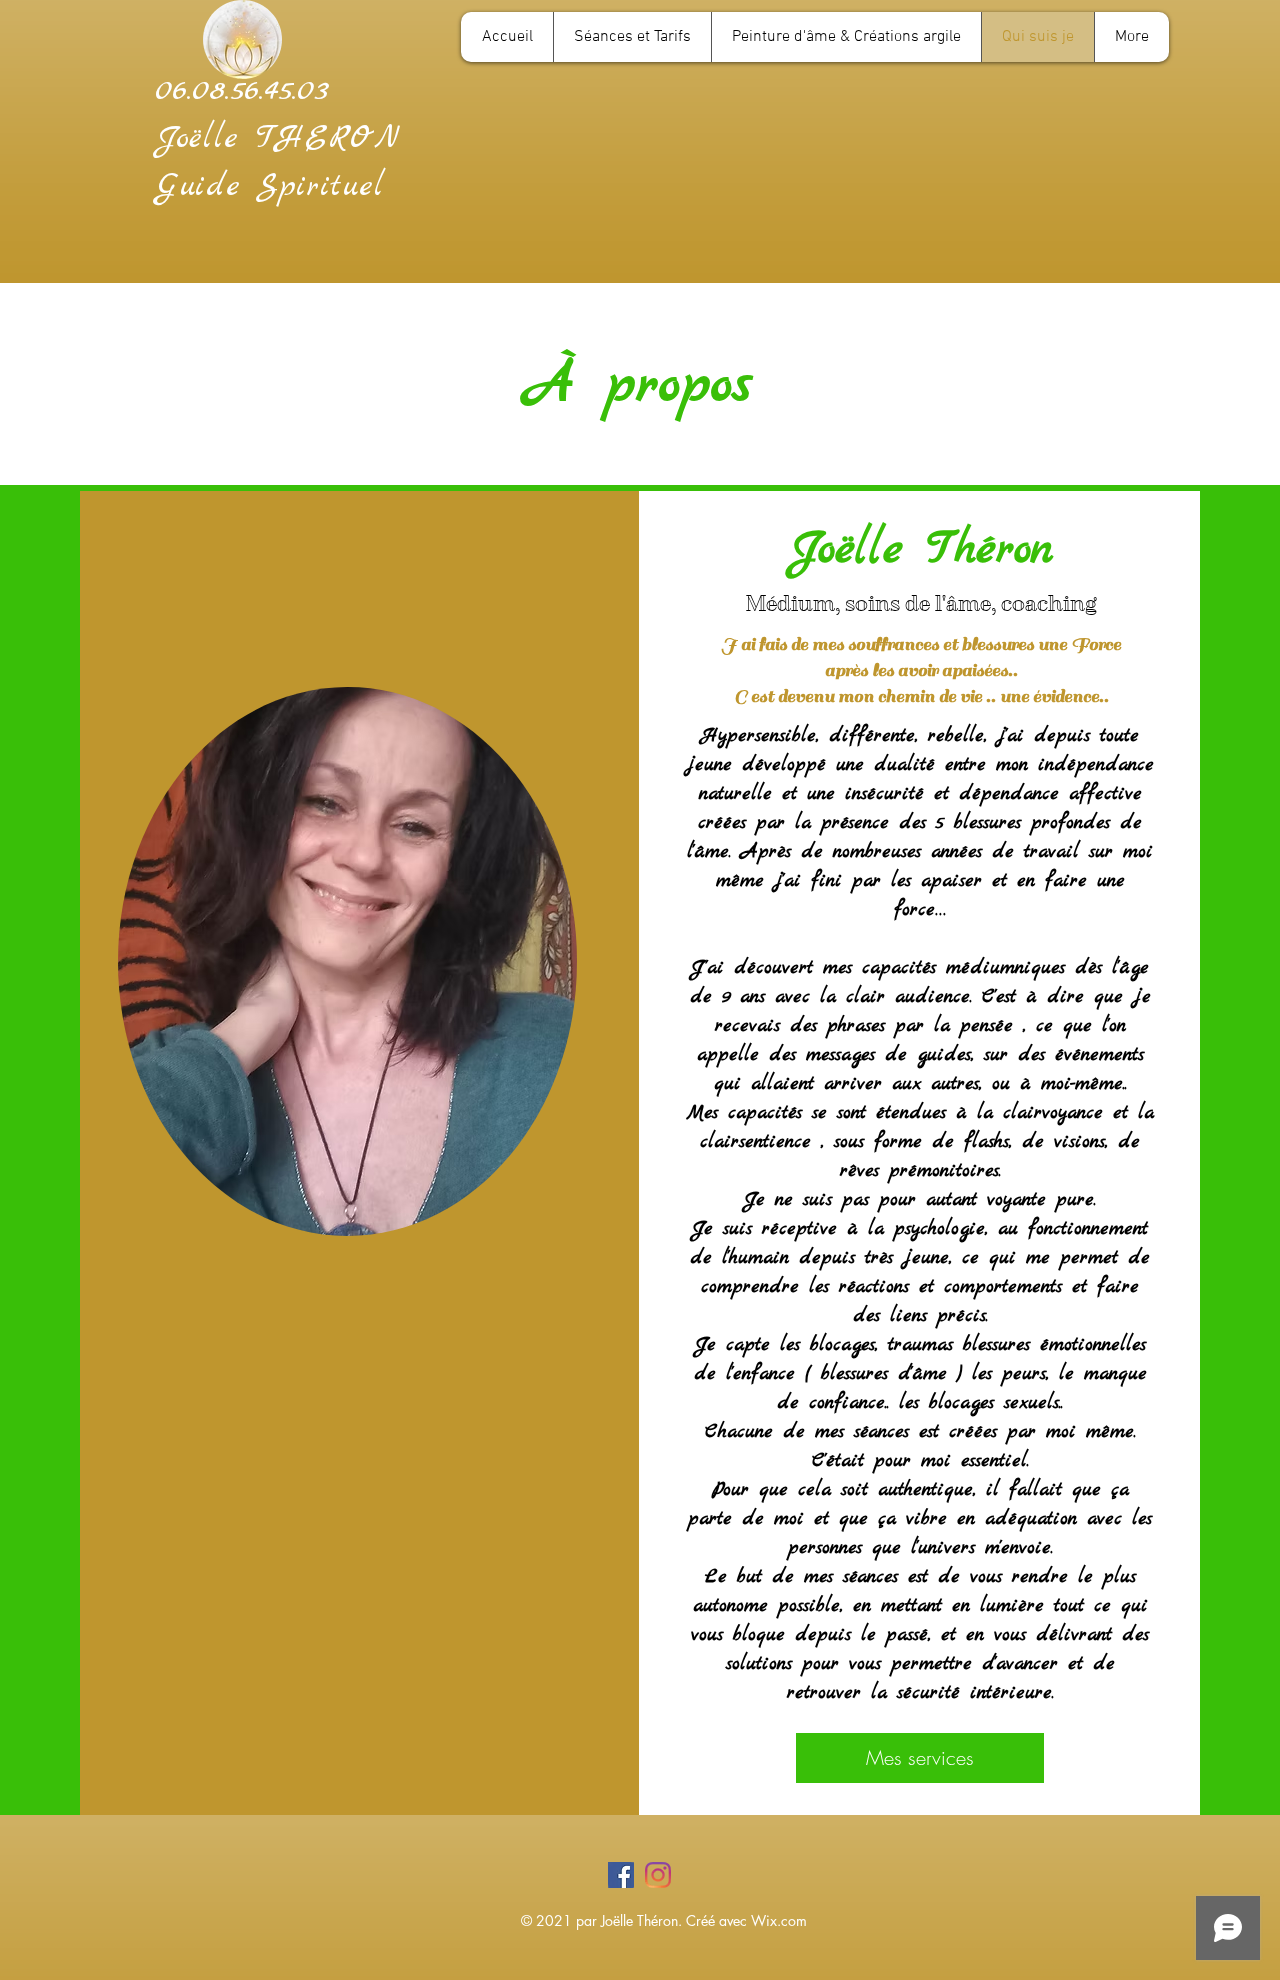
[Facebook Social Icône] (621, 1875)
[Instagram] (658, 1875)
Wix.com (779, 1920)
